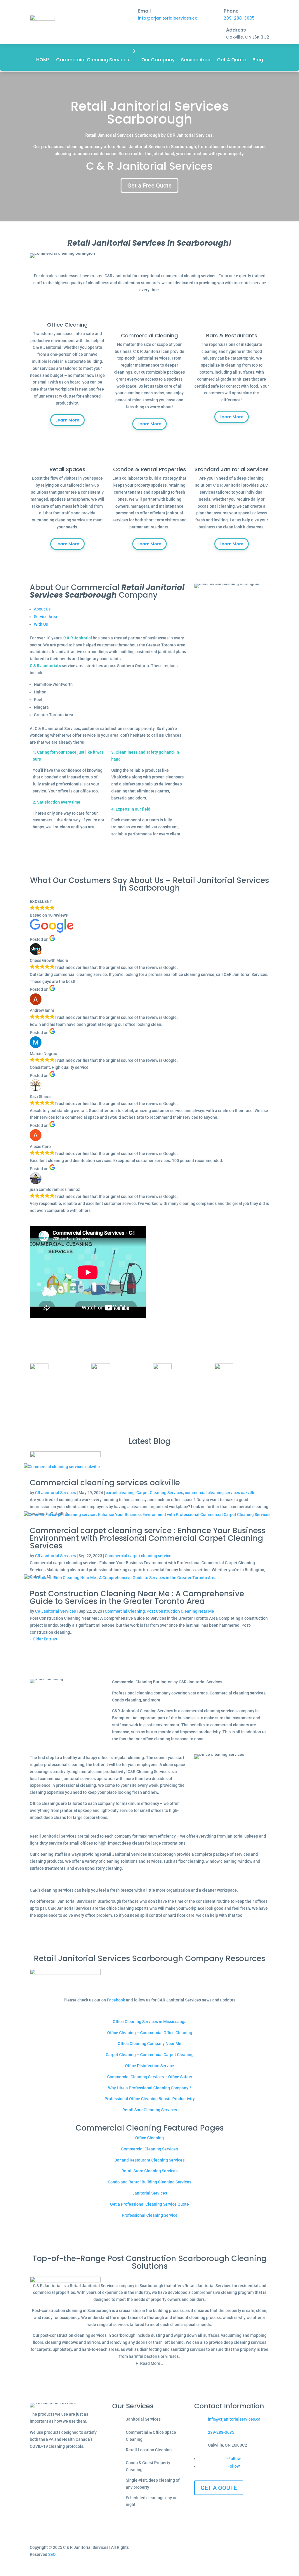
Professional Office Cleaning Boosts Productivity (150, 2099)
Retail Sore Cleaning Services (150, 2110)
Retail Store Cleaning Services (149, 2171)
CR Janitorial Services (55, 1493)
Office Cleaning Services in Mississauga (150, 2022)
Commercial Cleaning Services (93, 60)
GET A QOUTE (219, 2488)
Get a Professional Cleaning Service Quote (149, 2204)
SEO (52, 2554)
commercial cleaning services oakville (220, 1493)
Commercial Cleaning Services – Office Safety (150, 2077)
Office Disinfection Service (149, 2066)
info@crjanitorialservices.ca (168, 18)
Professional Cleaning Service (150, 2215)
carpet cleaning (120, 1493)
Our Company (158, 60)
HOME (43, 60)
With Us (41, 624)
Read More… (152, 2363)
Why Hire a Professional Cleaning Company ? (150, 2088)
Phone (231, 11)
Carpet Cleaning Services (160, 1493)
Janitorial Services (150, 2193)
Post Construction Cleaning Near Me (180, 1611)
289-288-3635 (239, 18)
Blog (258, 60)
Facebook (116, 2000)
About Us (42, 609)
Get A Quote (232, 60)
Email (144, 11)
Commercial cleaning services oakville (105, 1483)
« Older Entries (43, 1639)
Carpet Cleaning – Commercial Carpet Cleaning (150, 2055)
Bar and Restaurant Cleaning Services (149, 2160)
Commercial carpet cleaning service (138, 1556)
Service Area (196, 60)
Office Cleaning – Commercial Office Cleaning (150, 2033)
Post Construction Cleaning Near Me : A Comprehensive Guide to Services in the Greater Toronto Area (137, 1597)
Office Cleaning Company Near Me (149, 2044)
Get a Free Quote (149, 185)
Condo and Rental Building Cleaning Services (149, 2182)
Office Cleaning (149, 2138)
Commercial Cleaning (125, 1611)
